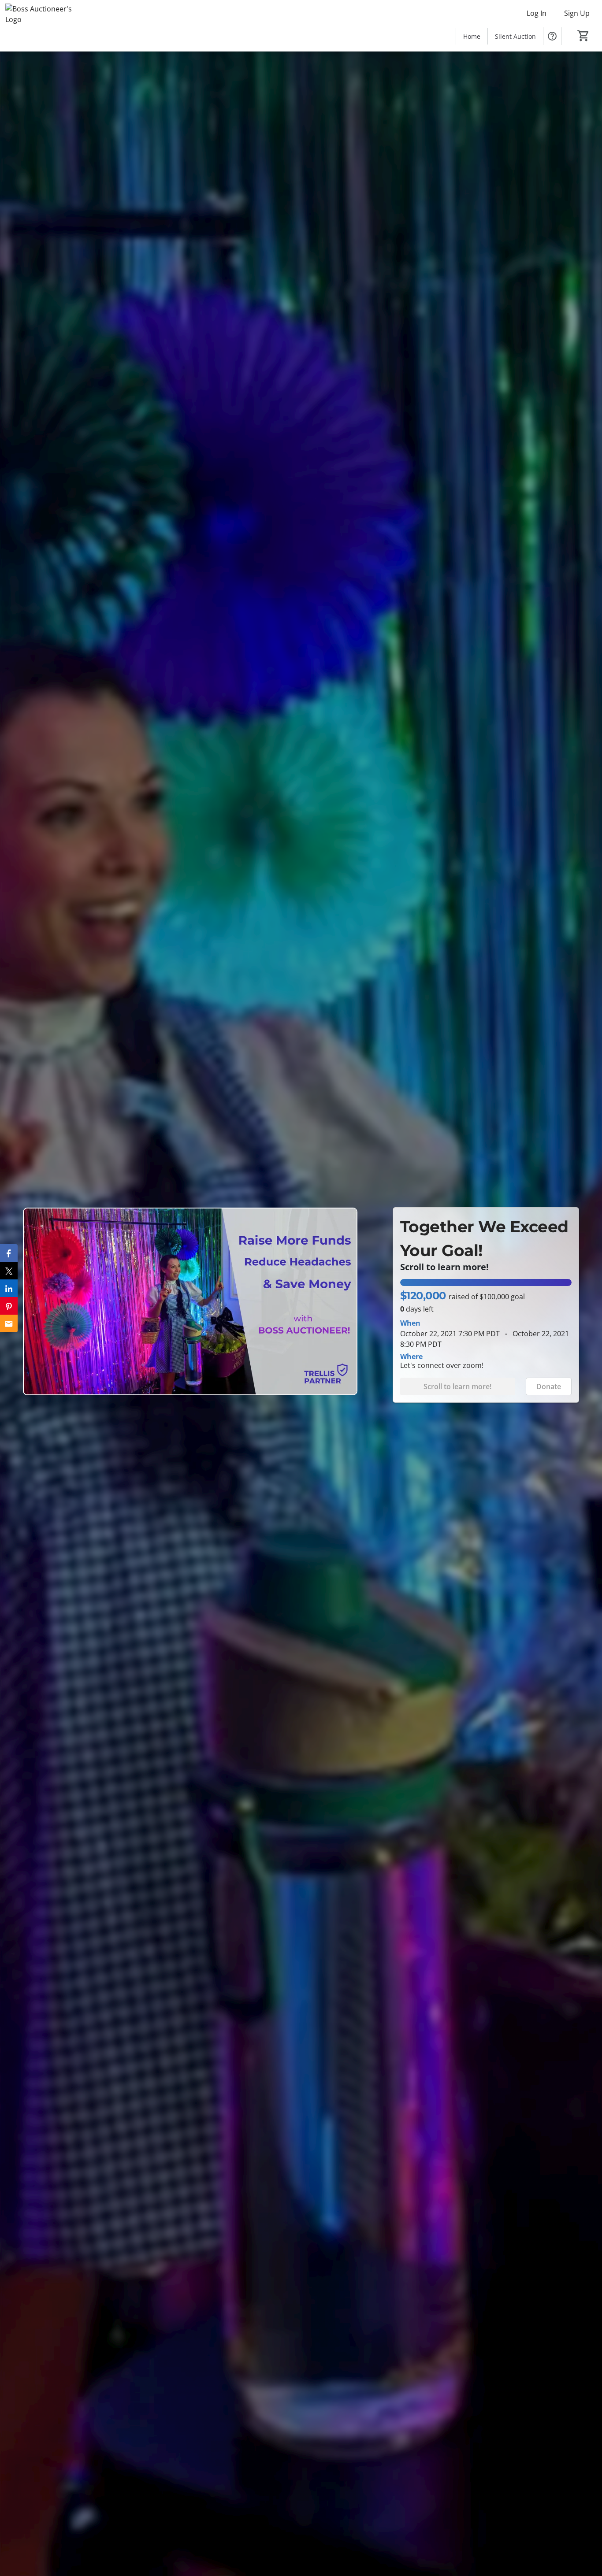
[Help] (552, 36)
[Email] (9, 1323)
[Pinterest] (9, 1306)
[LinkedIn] (9, 1288)
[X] (9, 1271)
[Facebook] (9, 1253)
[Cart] (583, 36)
